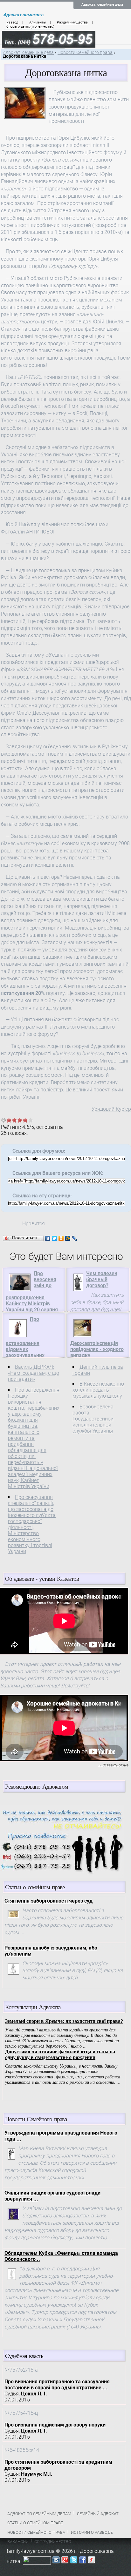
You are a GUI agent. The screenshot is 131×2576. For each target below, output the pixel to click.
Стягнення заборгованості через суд (48, 1901)
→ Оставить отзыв (113, 1765)
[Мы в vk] (56, 2561)
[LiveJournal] (75, 1238)
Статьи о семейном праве (35, 2523)
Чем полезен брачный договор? (102, 1279)
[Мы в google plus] (65, 2561)
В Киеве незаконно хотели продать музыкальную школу (98, 1390)
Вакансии (18, 2542)
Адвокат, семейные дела (102, 5)
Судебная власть (24, 2356)
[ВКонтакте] (48, 1238)
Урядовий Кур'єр (111, 1109)
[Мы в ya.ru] (92, 2561)
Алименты (38, 22)
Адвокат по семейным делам (39, 2514)
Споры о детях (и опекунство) (30, 26)
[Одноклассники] (61, 1238)
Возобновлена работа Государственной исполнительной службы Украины (93, 1419)
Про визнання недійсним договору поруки (55, 2425)
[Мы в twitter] (74, 2561)
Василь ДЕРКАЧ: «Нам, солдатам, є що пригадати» (34, 1373)
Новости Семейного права (85, 53)
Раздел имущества (72, 22)
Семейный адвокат (98, 2514)
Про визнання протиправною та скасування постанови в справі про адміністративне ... (57, 2385)
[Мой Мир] (68, 1238)
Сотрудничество (53, 2542)
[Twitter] (55, 1238)
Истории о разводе (92, 2532)
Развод (12, 22)
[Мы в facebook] (83, 2561)
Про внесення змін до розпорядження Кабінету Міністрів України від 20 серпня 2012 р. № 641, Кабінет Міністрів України (33, 1298)
